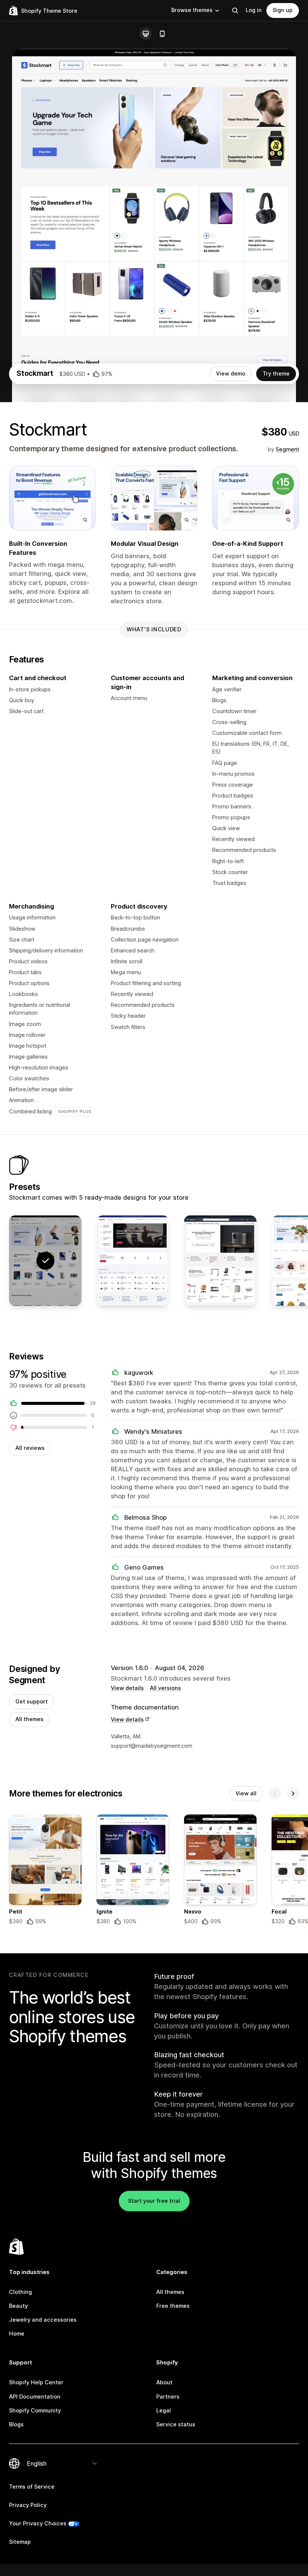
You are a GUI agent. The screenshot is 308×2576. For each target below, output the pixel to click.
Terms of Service (32, 2487)
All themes (29, 1719)
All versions (165, 1688)
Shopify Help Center (36, 2382)
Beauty (18, 2306)
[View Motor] (133, 1261)
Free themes (173, 2306)
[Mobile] (162, 34)
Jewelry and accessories (43, 2320)
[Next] (293, 1793)
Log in (254, 10)
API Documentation (35, 2397)
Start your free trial (154, 2201)
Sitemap (20, 2542)
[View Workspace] (220, 1261)
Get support (32, 1702)
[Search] (235, 11)
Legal (164, 2411)
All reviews (30, 1448)
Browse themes (192, 10)
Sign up (283, 10)
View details (127, 1688)
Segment (287, 449)
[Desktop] (146, 34)
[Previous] (275, 1793)
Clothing (20, 2292)
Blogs (16, 2424)
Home (17, 2334)
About (164, 2382)
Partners (168, 2397)
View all (246, 1793)
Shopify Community (35, 2411)
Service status (176, 2424)
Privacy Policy (28, 2505)
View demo (231, 374)
